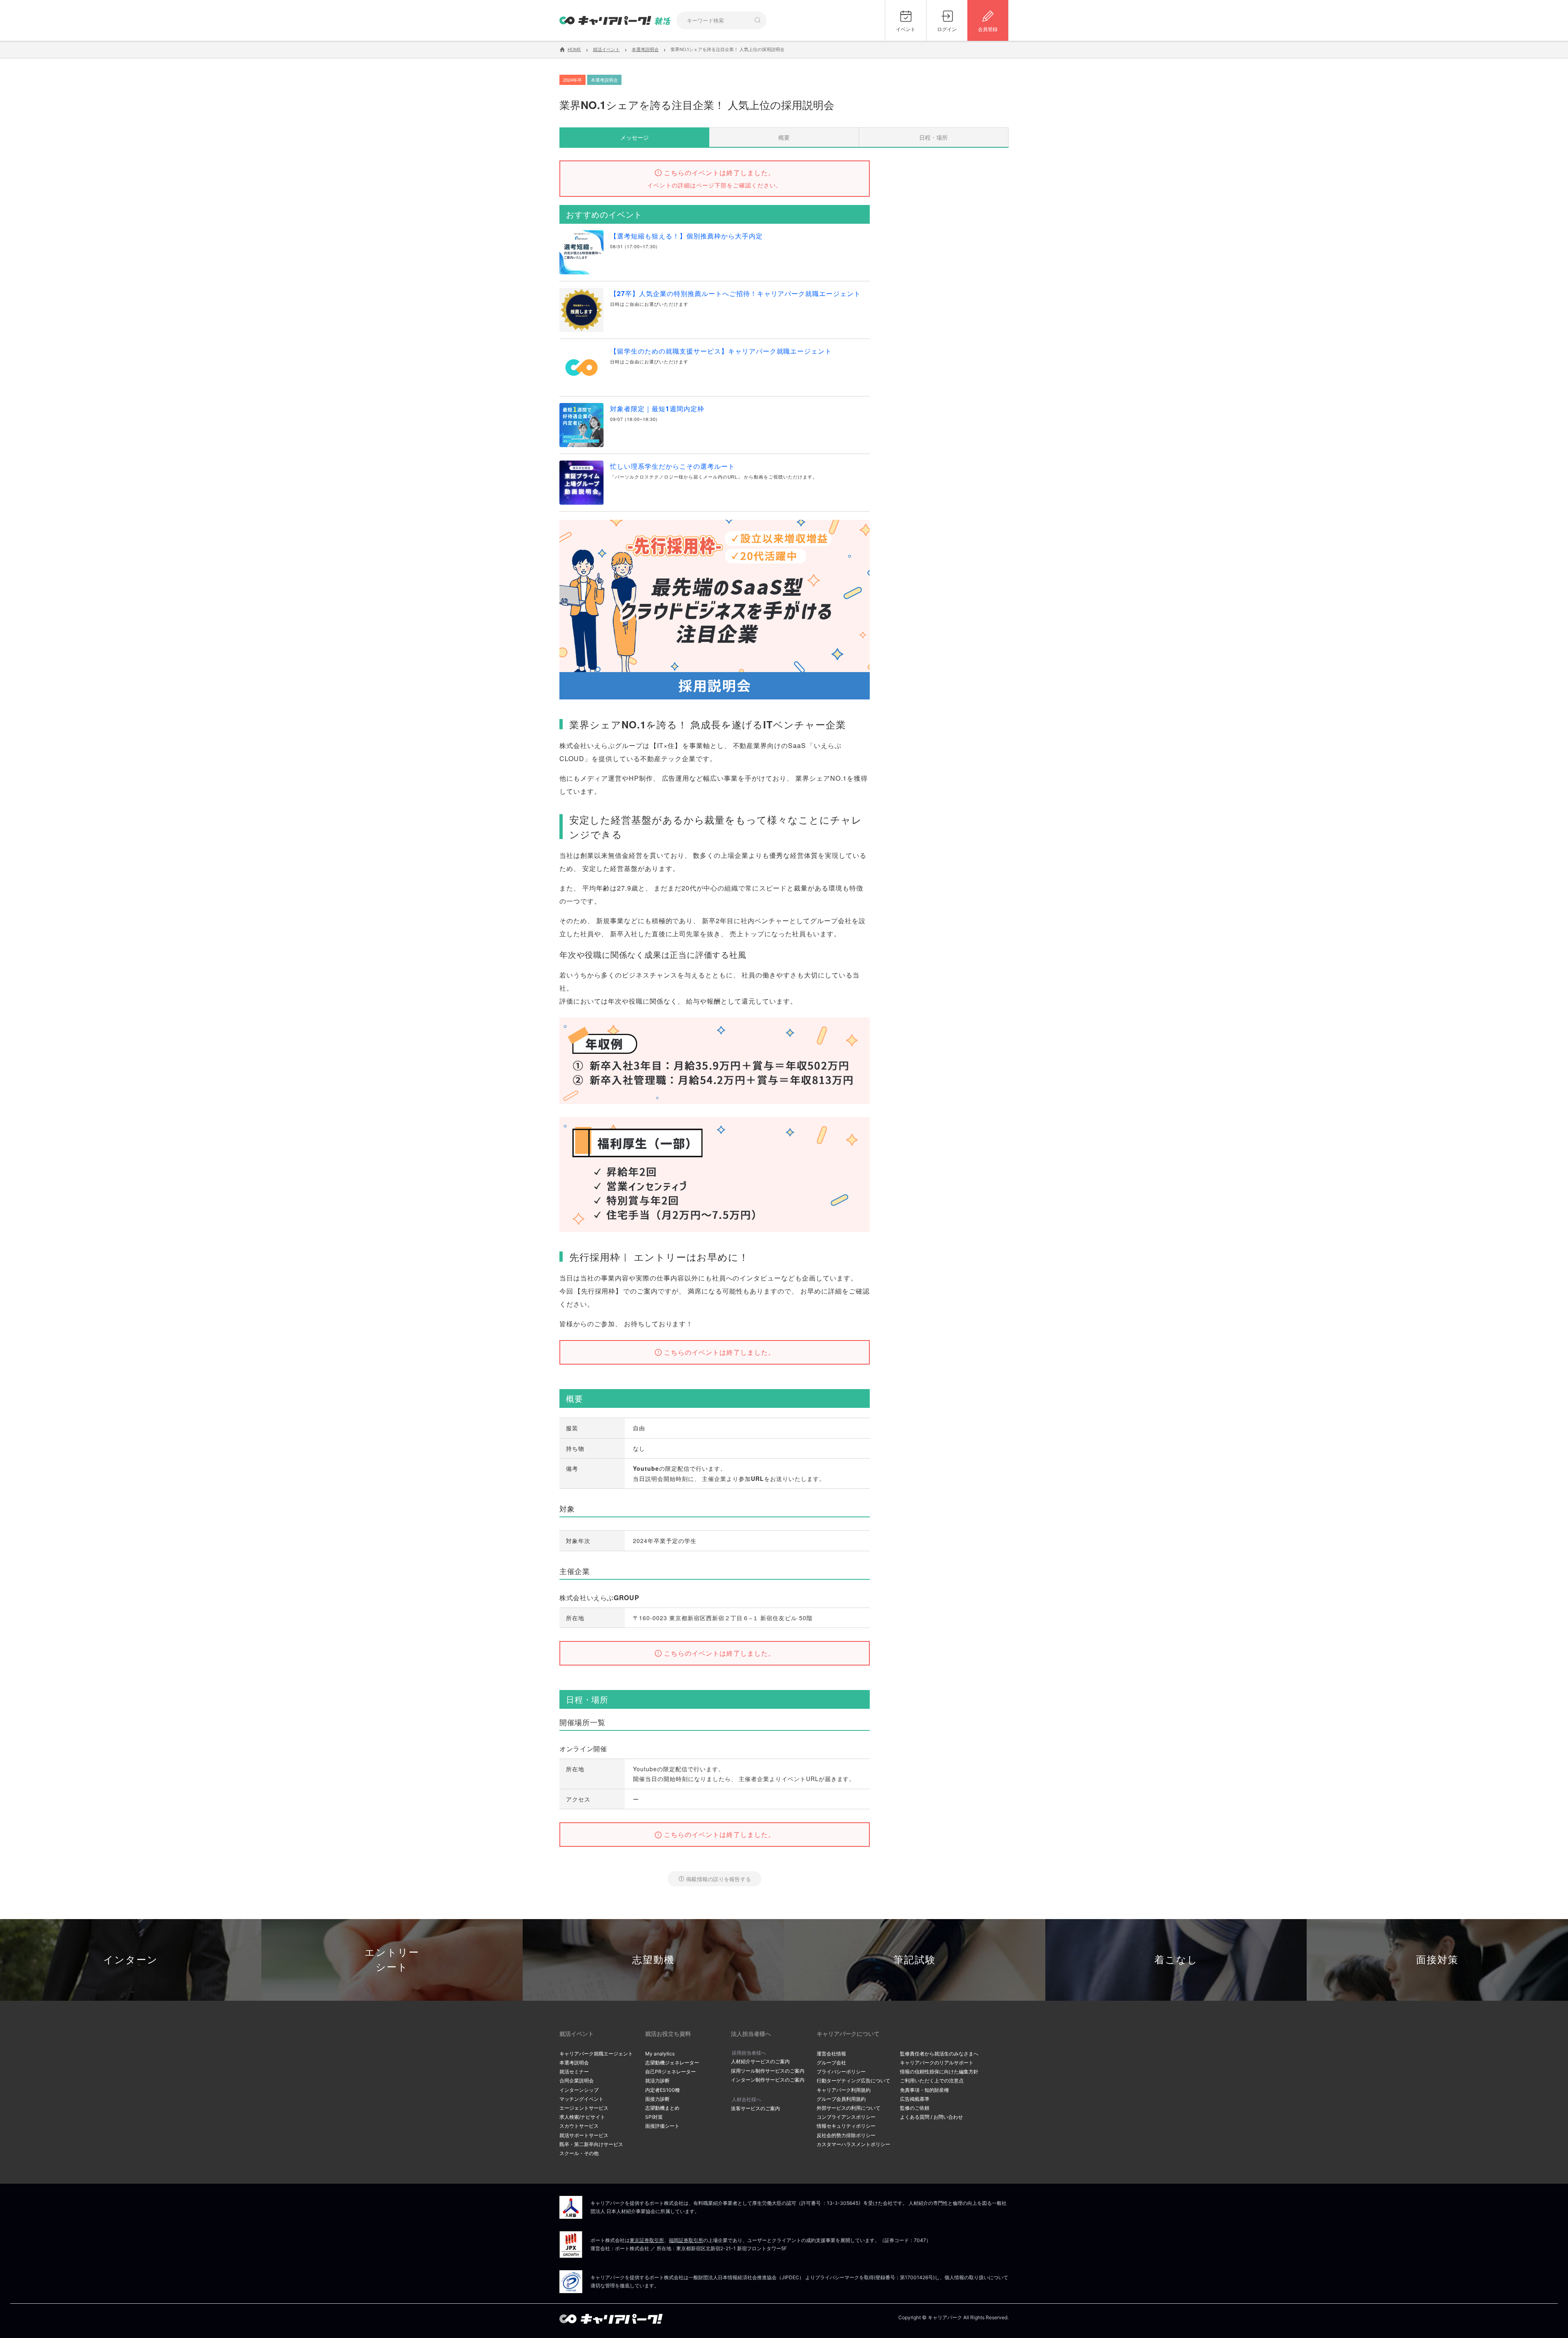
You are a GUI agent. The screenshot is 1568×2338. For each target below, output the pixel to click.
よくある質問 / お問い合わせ (931, 2117)
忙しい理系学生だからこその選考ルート (673, 466)
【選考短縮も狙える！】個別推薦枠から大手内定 (686, 236)
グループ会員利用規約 (841, 2099)
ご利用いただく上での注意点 (932, 2081)
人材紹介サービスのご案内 (760, 2061)
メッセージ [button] (635, 137)
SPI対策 (654, 2117)
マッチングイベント (581, 2099)
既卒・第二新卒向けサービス (591, 2144)
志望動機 (653, 1960)
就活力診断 (657, 2081)
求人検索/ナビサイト (582, 2117)
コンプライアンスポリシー (846, 2117)
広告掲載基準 (915, 2099)
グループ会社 (831, 2063)
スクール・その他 (579, 2153)
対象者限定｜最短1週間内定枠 (657, 409)
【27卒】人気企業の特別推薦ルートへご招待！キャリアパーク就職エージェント (735, 293)
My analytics (660, 2054)
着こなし (1176, 1960)
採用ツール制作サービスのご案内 (768, 2071)
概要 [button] (784, 137)
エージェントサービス (584, 2108)
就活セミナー (574, 2072)
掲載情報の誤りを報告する (718, 1879)
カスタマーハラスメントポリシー (853, 2144)
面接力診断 (657, 2099)
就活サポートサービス (584, 2135)
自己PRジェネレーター (670, 2072)
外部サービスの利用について (849, 2108)
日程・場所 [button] (933, 137)
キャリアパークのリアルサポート (937, 2063)
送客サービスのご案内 (755, 2108)
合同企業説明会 (577, 2081)
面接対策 (1437, 1960)
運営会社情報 (831, 2054)
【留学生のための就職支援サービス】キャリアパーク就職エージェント (721, 351)
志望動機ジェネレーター (672, 2063)
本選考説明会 (574, 2063)
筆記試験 (915, 1960)
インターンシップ (579, 2090)
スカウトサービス (579, 2126)
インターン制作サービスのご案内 (768, 2080)
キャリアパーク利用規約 (844, 2090)
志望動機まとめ (662, 2108)
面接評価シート (662, 2126)
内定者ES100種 (663, 2090)
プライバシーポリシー (841, 2072)
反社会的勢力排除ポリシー (846, 2135)
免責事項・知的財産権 (924, 2090)
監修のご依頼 (915, 2108)
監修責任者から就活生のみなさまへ (939, 2054)
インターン (131, 1960)
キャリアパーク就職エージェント (596, 2054)
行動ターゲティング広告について (853, 2081)
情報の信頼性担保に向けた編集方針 (939, 2072)
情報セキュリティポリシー (846, 2126)
